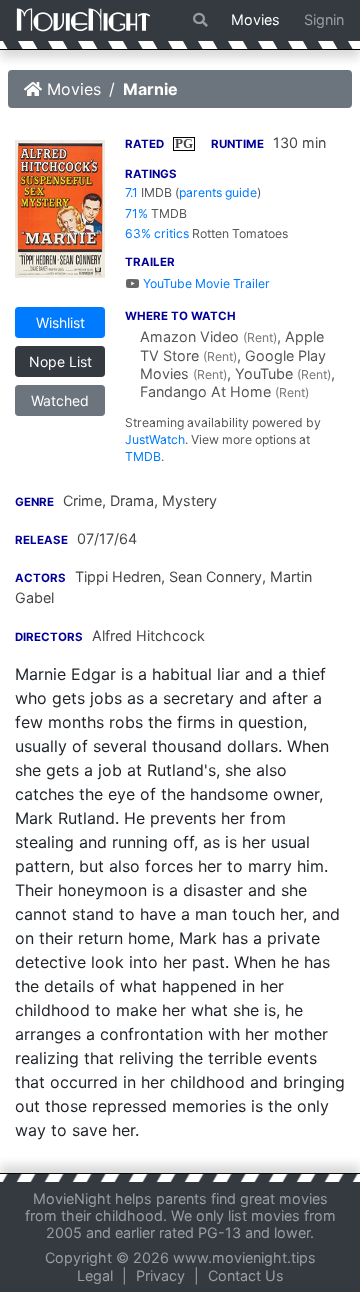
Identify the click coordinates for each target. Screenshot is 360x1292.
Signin (324, 19)
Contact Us (246, 1275)
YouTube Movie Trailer (205, 283)
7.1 (131, 192)
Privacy (160, 1275)
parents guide (218, 192)
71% (136, 213)
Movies (255, 19)
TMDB (143, 456)
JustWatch (155, 439)
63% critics (157, 233)
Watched (60, 400)
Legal (95, 1275)
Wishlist (60, 322)
